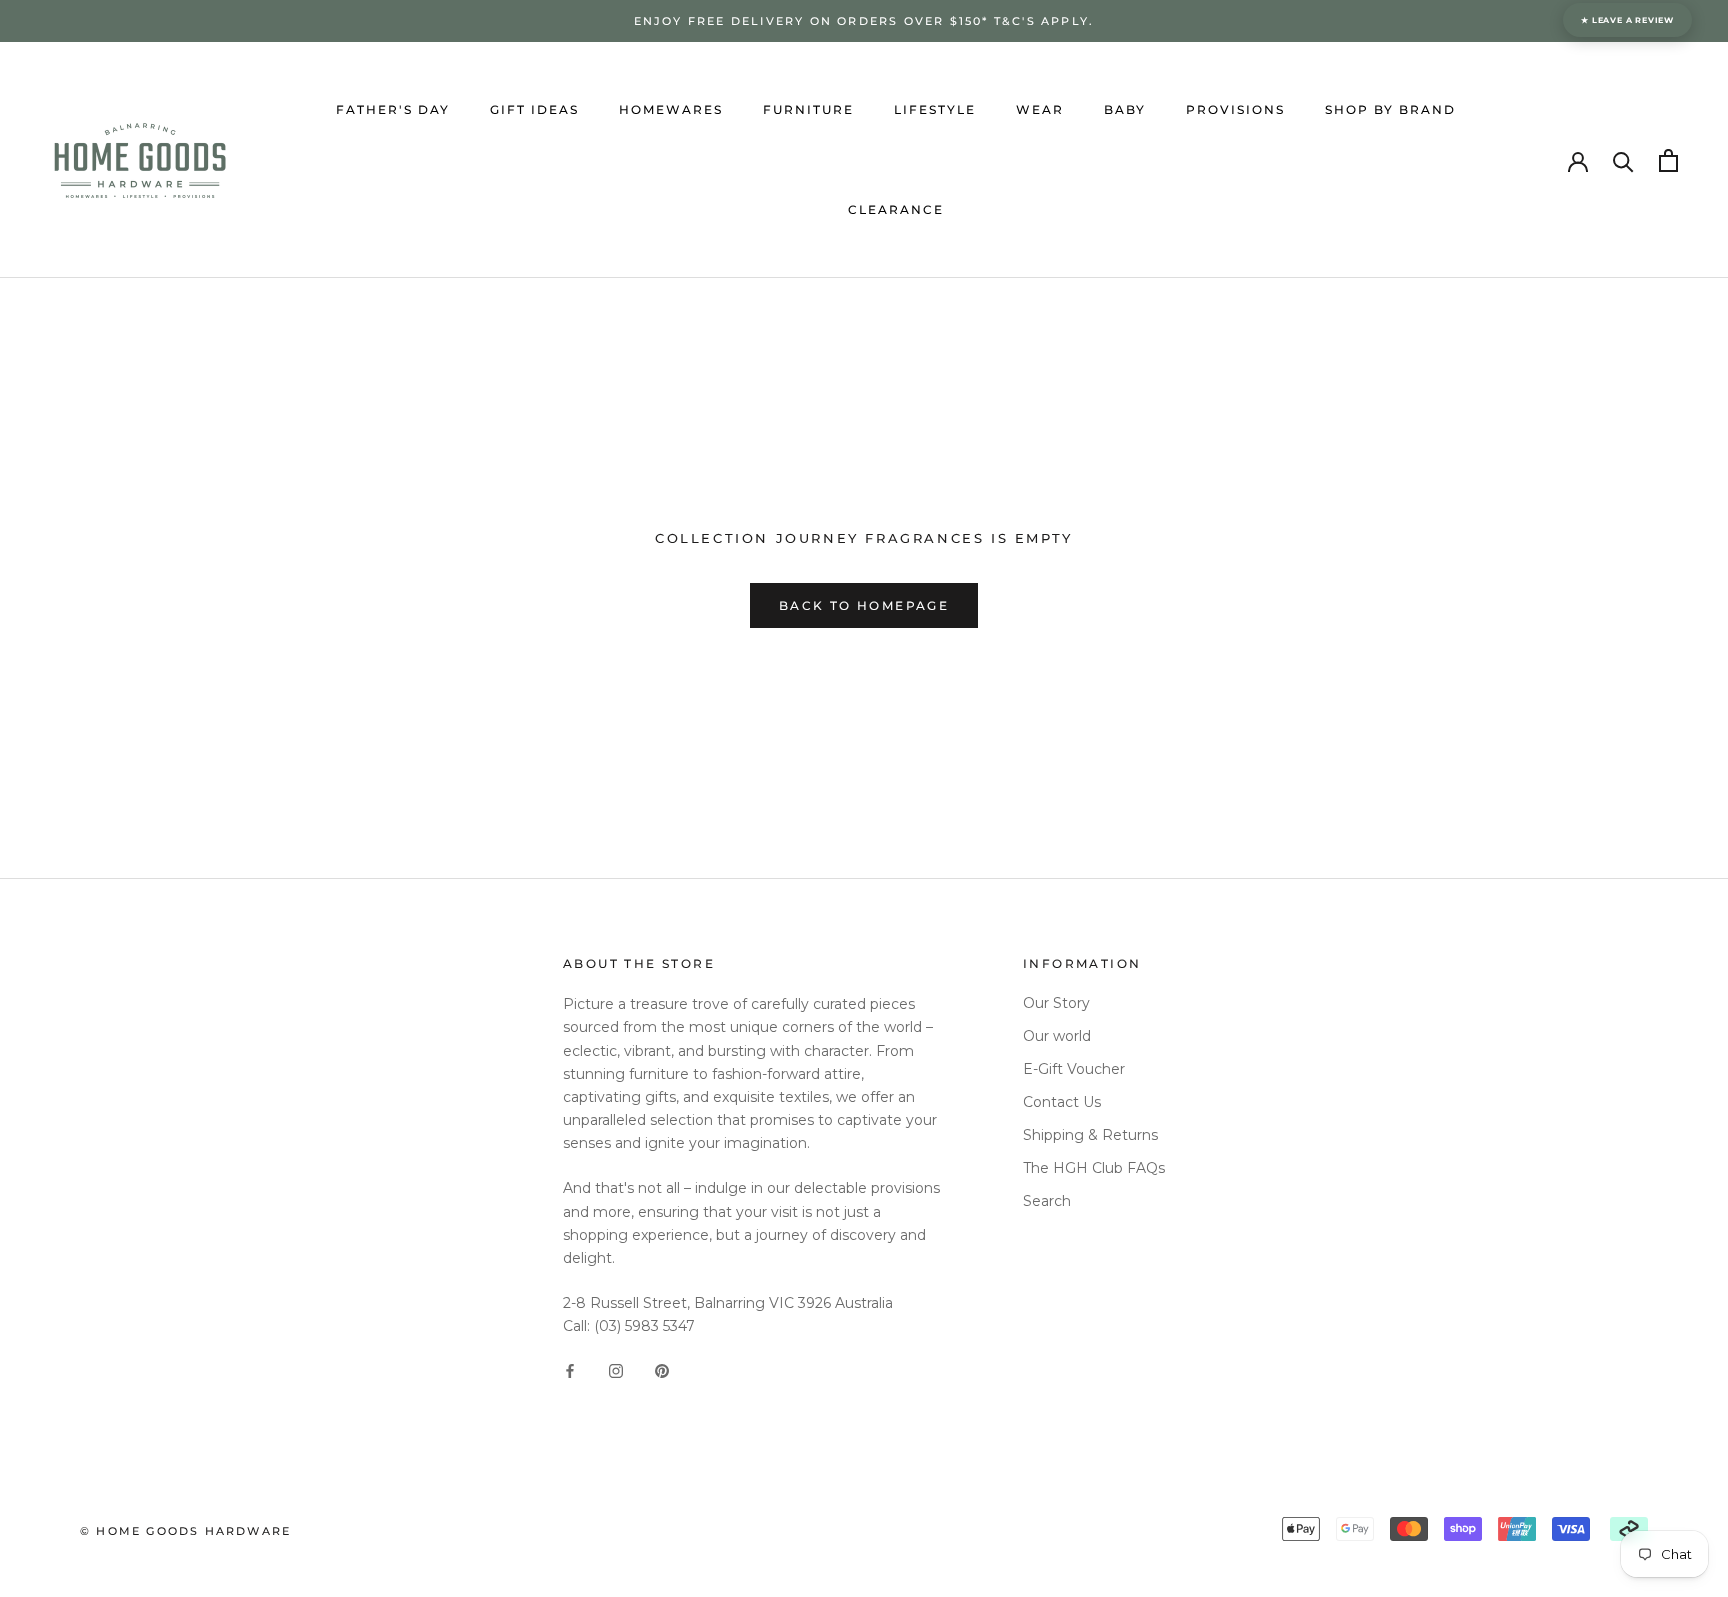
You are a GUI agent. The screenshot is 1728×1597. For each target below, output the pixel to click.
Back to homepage (864, 605)
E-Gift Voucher (1074, 1069)
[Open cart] (1668, 160)
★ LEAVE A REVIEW (1627, 20)
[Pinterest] (662, 1369)
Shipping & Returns (1090, 1135)
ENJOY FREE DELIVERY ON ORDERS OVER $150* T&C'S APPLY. (864, 21)
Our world (1057, 1036)
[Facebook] (570, 1369)
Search (1047, 1201)
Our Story (1056, 1003)
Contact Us (1062, 1102)
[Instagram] (616, 1369)
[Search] (1623, 160)
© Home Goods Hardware (185, 1531)
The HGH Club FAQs (1094, 1168)
